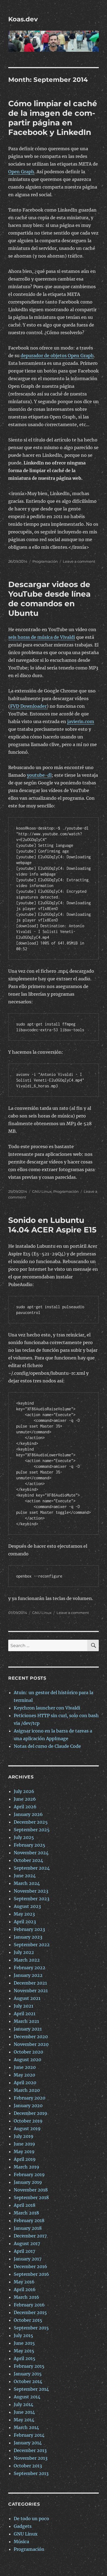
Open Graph (21, 172)
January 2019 (28, 2182)
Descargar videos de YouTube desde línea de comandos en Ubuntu (49, 599)
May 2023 (24, 1914)
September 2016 (31, 2274)
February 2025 (29, 1845)
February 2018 (29, 2220)
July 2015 (23, 2335)
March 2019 (26, 2167)
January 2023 (28, 1937)
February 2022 (29, 1968)
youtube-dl (39, 775)
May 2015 (24, 2351)
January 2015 (28, 2374)
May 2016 (24, 2282)
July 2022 (24, 1952)
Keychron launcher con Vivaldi (47, 1708)
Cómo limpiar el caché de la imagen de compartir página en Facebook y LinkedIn (53, 118)
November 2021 (31, 1991)
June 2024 (25, 1876)
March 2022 (27, 1960)
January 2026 (28, 1814)
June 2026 (25, 1799)
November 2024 (31, 1853)
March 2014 (26, 2427)
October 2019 (28, 2121)
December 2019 (30, 2113)
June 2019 (24, 2144)
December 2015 (30, 2312)
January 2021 (28, 2029)
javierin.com (81, 721)
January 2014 (28, 2443)
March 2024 (27, 1883)
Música (21, 2542)
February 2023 (29, 1929)
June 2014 (24, 2412)
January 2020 (28, 2106)
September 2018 (31, 2197)
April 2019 (25, 2159)
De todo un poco (31, 2519)
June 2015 (24, 2343)
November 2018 (31, 2190)
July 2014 (23, 2404)
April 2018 (25, 2205)
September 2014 (31, 2389)
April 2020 (25, 2083)
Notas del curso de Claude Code (47, 1746)
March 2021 (26, 2021)
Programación (45, 561)
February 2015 (29, 2366)
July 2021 (23, 2006)
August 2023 (27, 1906)
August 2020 (27, 2060)
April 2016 (25, 2289)
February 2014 (29, 2435)
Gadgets (23, 2526)
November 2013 (31, 2458)
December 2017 (30, 2236)
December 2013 (30, 2450)
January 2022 (28, 1975)
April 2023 (25, 1922)
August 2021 (27, 1998)
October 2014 (28, 2381)
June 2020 (25, 2067)
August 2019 (27, 2129)
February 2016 (29, 2305)
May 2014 (24, 2420)
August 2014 (27, 2397)
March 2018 (26, 2213)
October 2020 (28, 2052)
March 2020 (27, 2090)
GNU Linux (42, 1191)
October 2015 (28, 2320)
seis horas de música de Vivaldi (42, 637)
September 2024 (32, 1868)
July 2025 (24, 1837)
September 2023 (32, 1899)
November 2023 (31, 1891)
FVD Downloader (28, 706)
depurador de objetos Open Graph (57, 356)
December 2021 (30, 1983)
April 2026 (25, 1807)
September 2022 (32, 1945)
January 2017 (28, 2259)
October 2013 (28, 2466)
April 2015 (25, 2358)
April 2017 (24, 2251)
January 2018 (28, 2228)
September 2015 (31, 2328)
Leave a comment (79, 561)
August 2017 (27, 2243)
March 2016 (26, 2297)
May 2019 (24, 2152)
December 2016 (30, 2266)
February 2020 (29, 2098)
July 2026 (24, 1791)
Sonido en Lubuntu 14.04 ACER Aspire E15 (52, 1225)
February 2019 (29, 2174)
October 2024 (28, 1860)
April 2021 (25, 2014)
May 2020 (24, 2075)
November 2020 (31, 2044)
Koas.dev (23, 19)
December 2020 (31, 2037)
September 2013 (31, 2473)
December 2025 (31, 1822)
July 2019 (24, 2136)
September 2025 (32, 1830)
